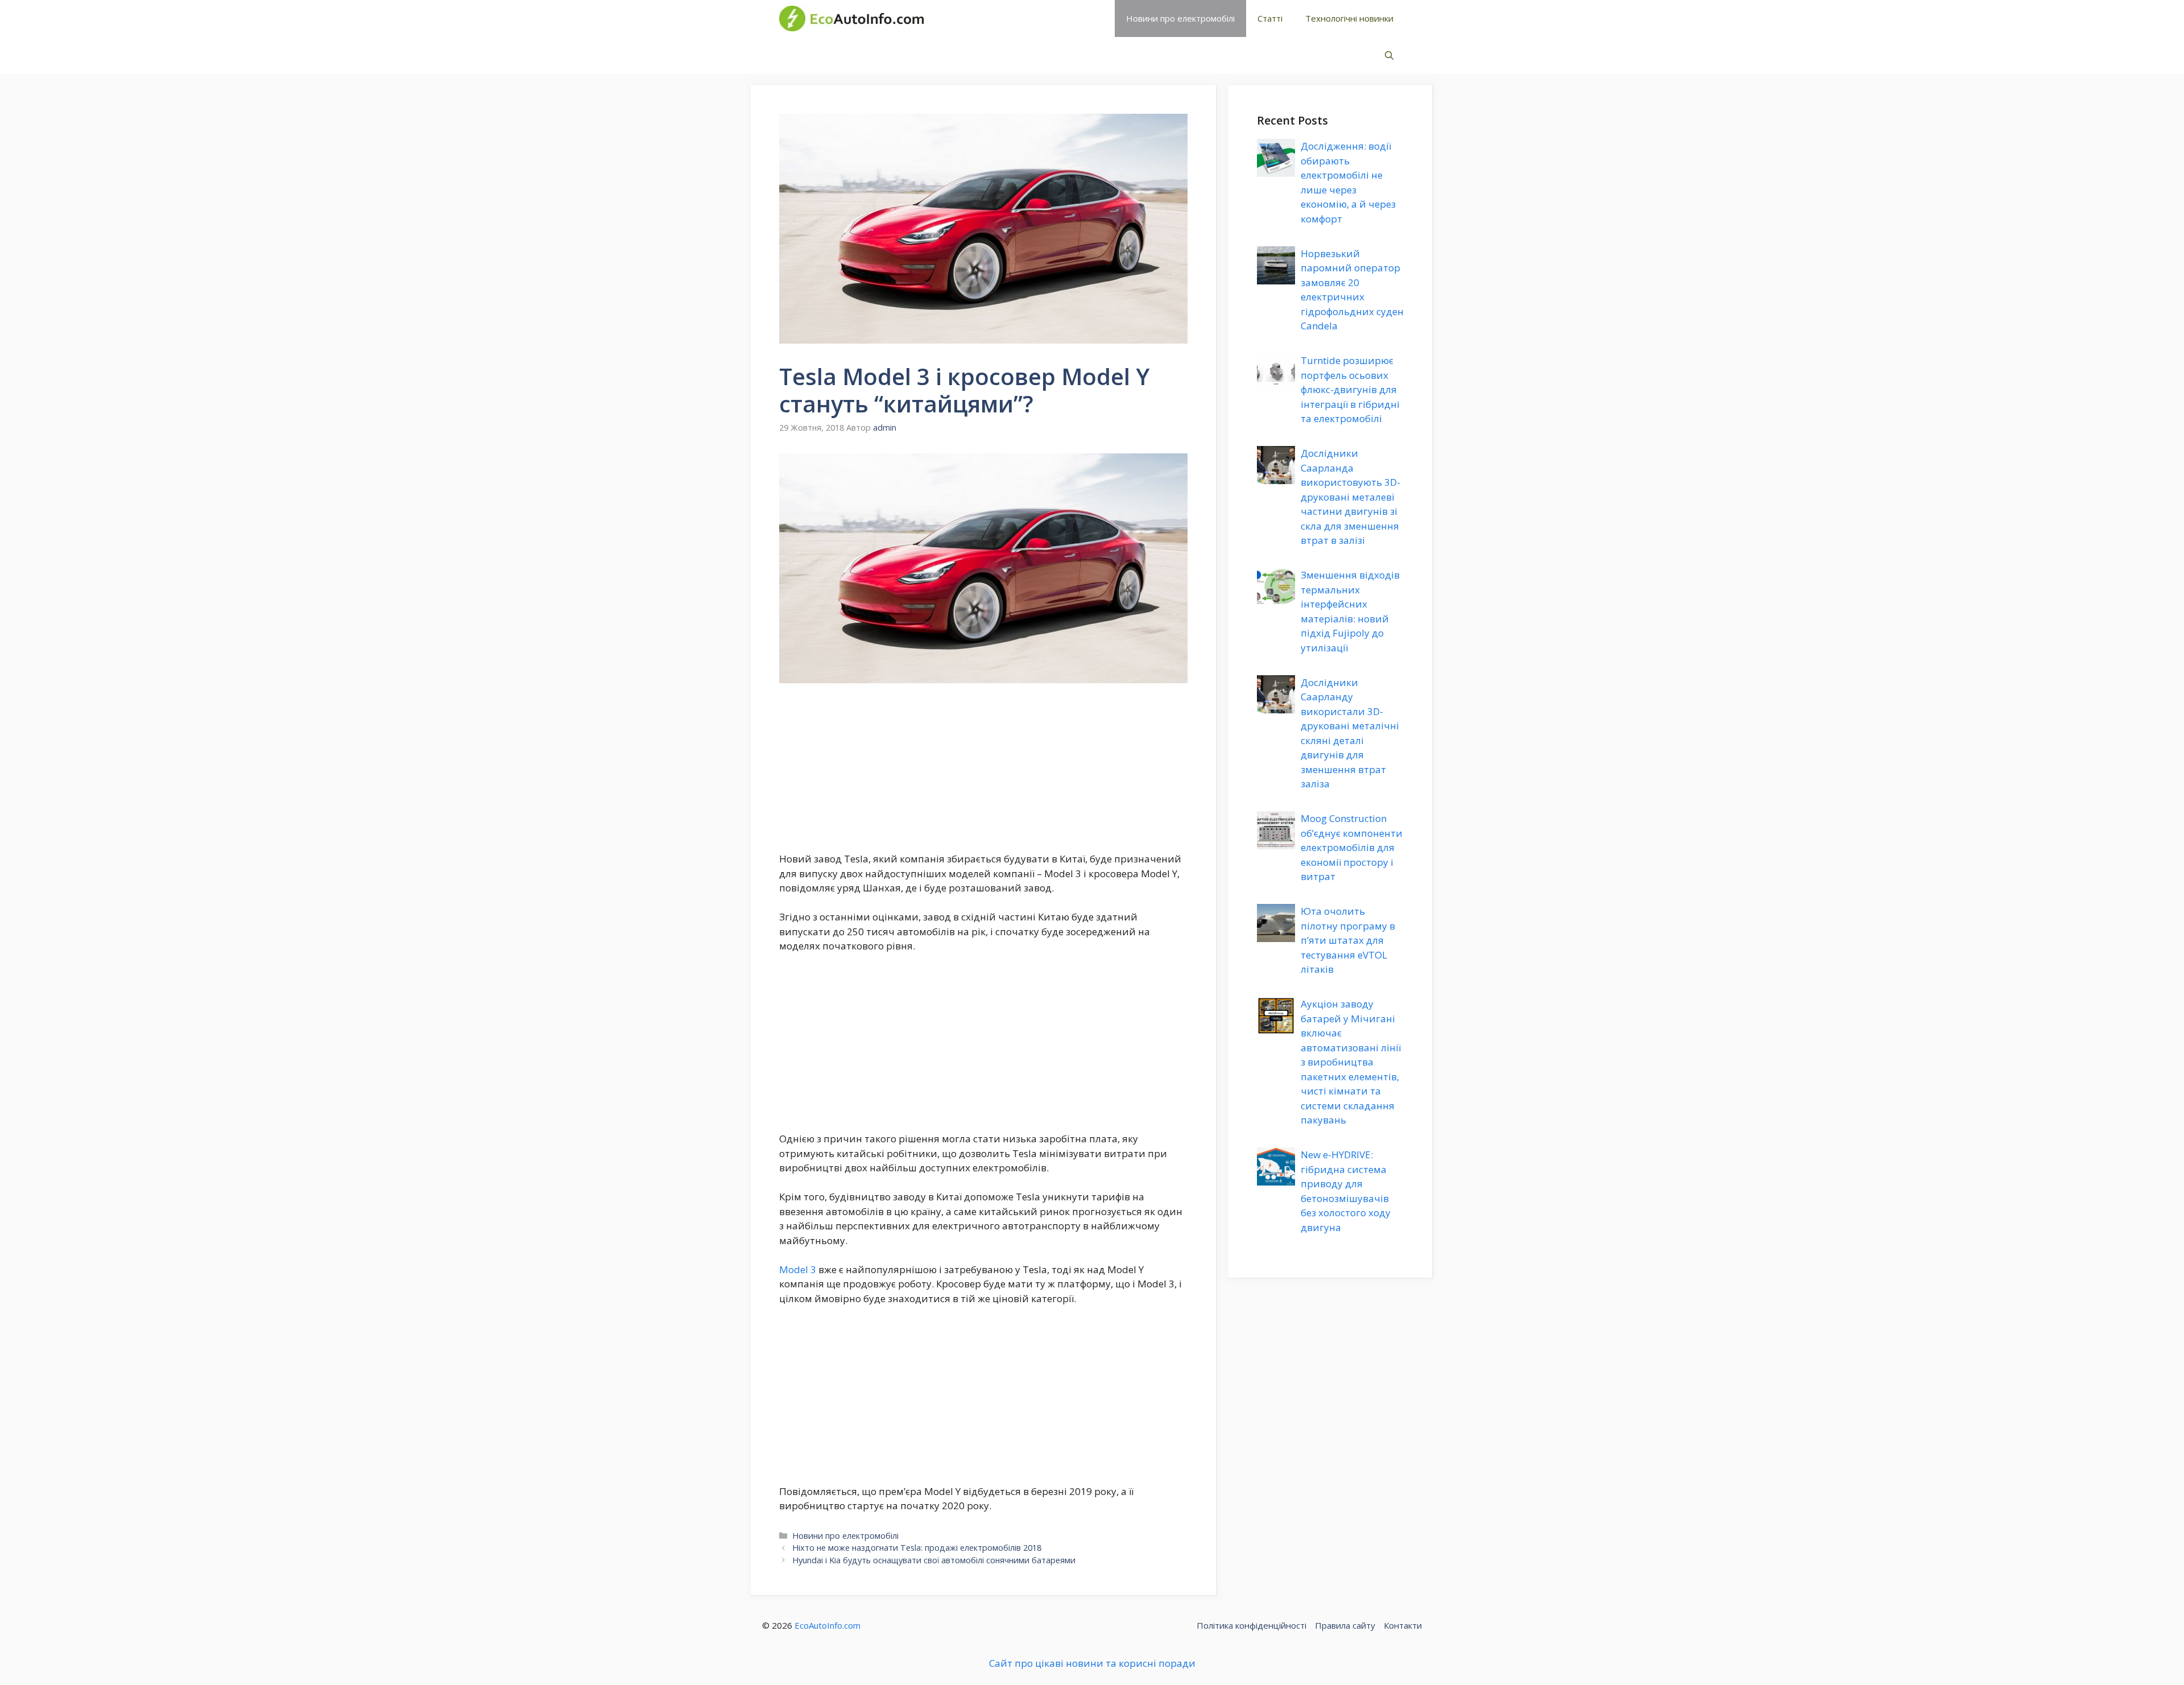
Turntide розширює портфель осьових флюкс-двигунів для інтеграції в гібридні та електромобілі (1350, 389)
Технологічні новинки (1349, 18)
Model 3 (798, 1269)
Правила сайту (1345, 1625)
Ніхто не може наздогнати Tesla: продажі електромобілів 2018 (917, 1548)
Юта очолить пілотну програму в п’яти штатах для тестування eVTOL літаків (1348, 940)
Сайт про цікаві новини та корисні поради (1092, 1663)
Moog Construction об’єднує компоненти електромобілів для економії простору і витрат (1352, 847)
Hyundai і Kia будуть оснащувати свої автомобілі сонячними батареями (934, 1560)
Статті (1270, 18)
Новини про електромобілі (1180, 18)
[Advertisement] (983, 767)
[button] (1389, 55)
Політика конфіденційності (1252, 1625)
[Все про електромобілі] (851, 18)
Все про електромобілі (1014, 18)
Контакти (1403, 1625)
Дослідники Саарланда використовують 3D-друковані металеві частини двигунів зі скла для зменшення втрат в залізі (1350, 497)
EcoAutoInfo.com (828, 1625)
